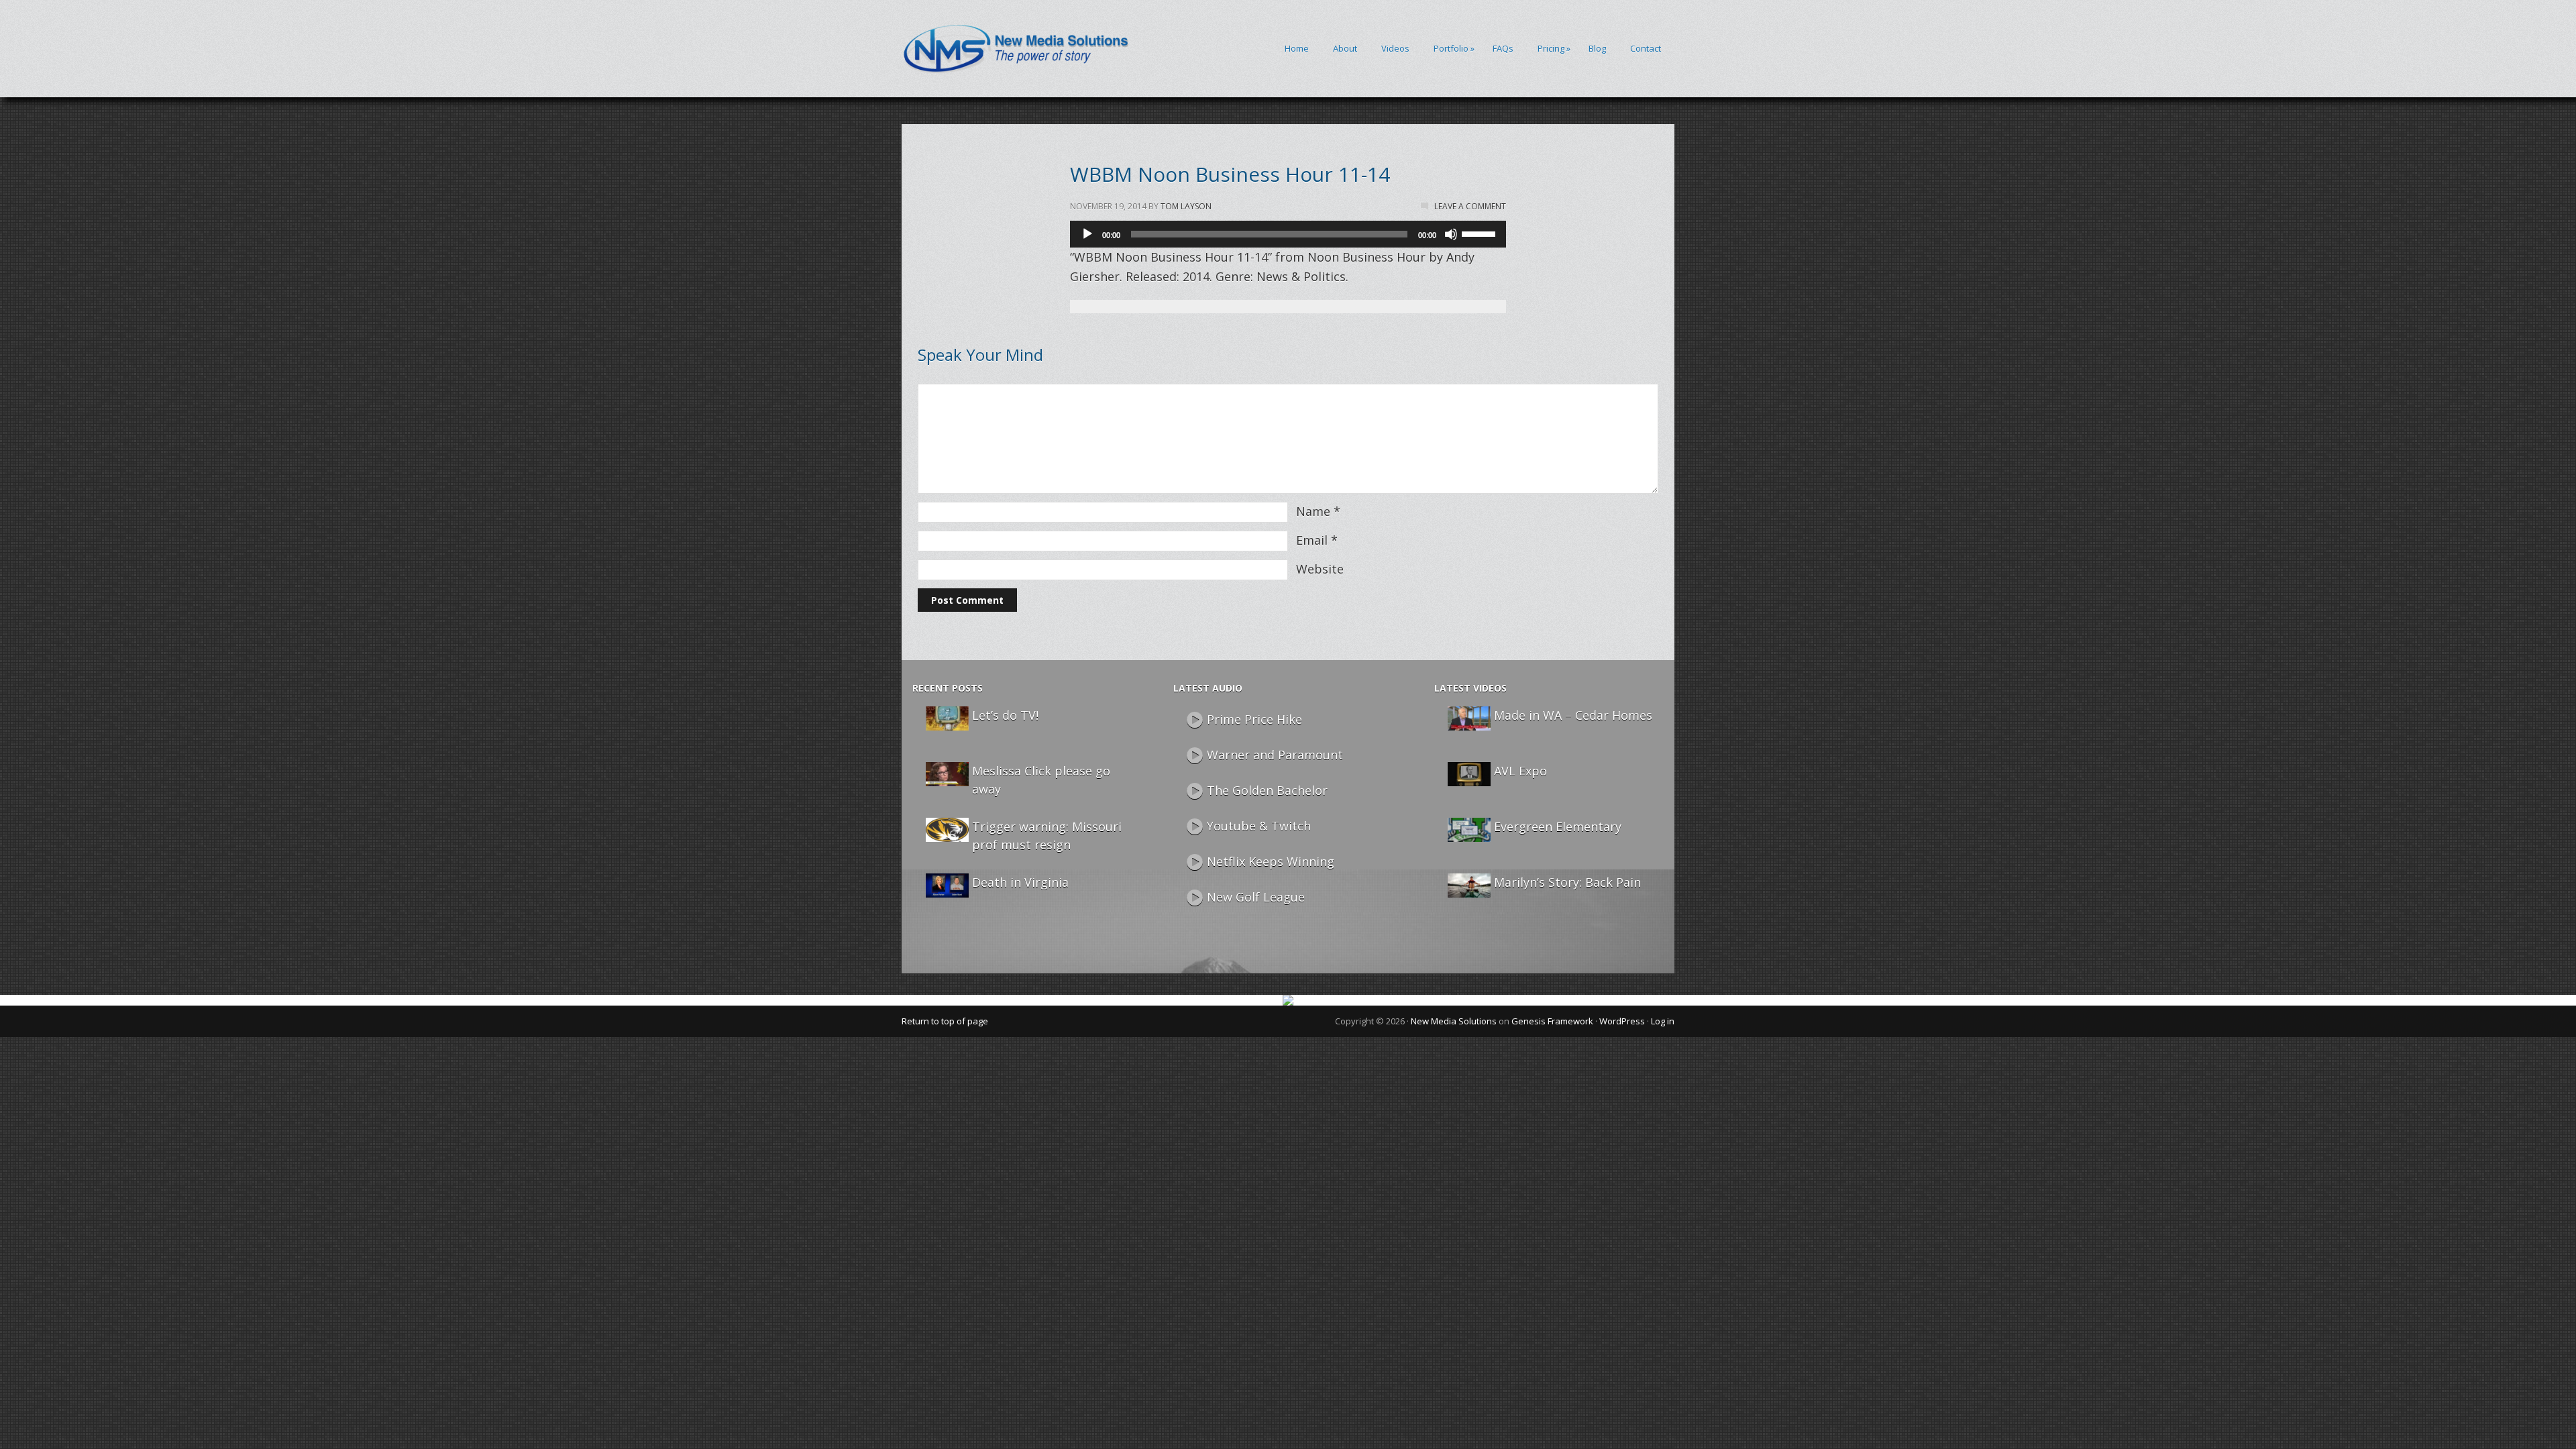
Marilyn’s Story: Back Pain (1567, 882)
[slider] (1481, 233)
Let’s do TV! (1005, 715)
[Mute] (1451, 234)
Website (1320, 569)
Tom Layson (1186, 206)
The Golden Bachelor (1267, 790)
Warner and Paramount (1275, 755)
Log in (1663, 1021)
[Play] (1087, 234)
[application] (1288, 234)
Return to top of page (945, 1021)
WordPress (1622, 1021)
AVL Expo (1520, 771)
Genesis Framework (1552, 1021)
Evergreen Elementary (1558, 826)
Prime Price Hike (1254, 719)
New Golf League (1256, 897)
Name (1313, 511)
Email (1312, 540)
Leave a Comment (1470, 206)
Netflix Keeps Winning (1271, 861)
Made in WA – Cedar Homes (1573, 715)
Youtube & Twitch (1259, 826)
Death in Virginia (1020, 882)
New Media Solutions (1454, 1021)
